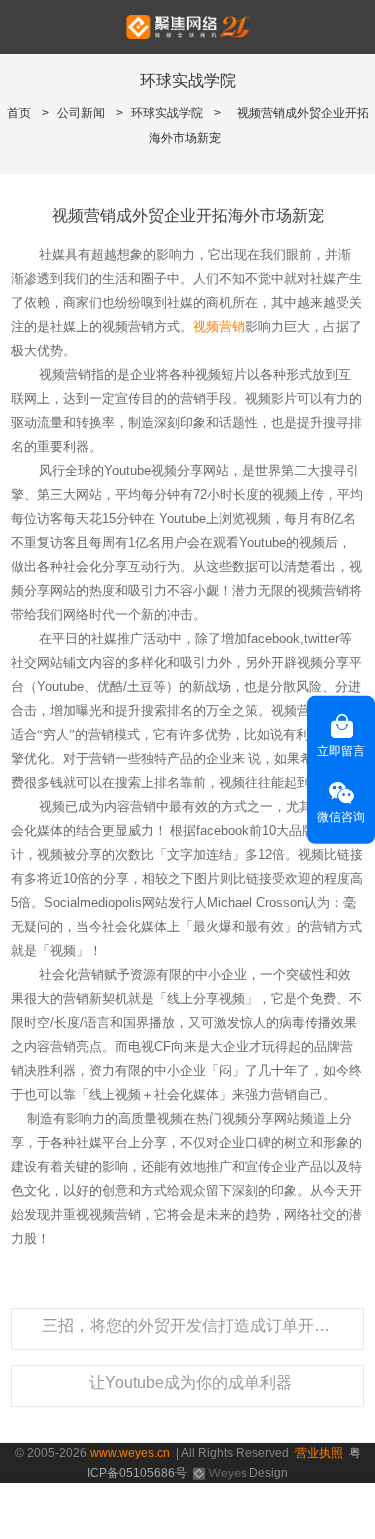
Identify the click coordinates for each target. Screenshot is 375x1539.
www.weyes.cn (130, 1453)
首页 (19, 113)
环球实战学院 (167, 113)
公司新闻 (81, 113)
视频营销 (219, 326)
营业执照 (319, 1453)
